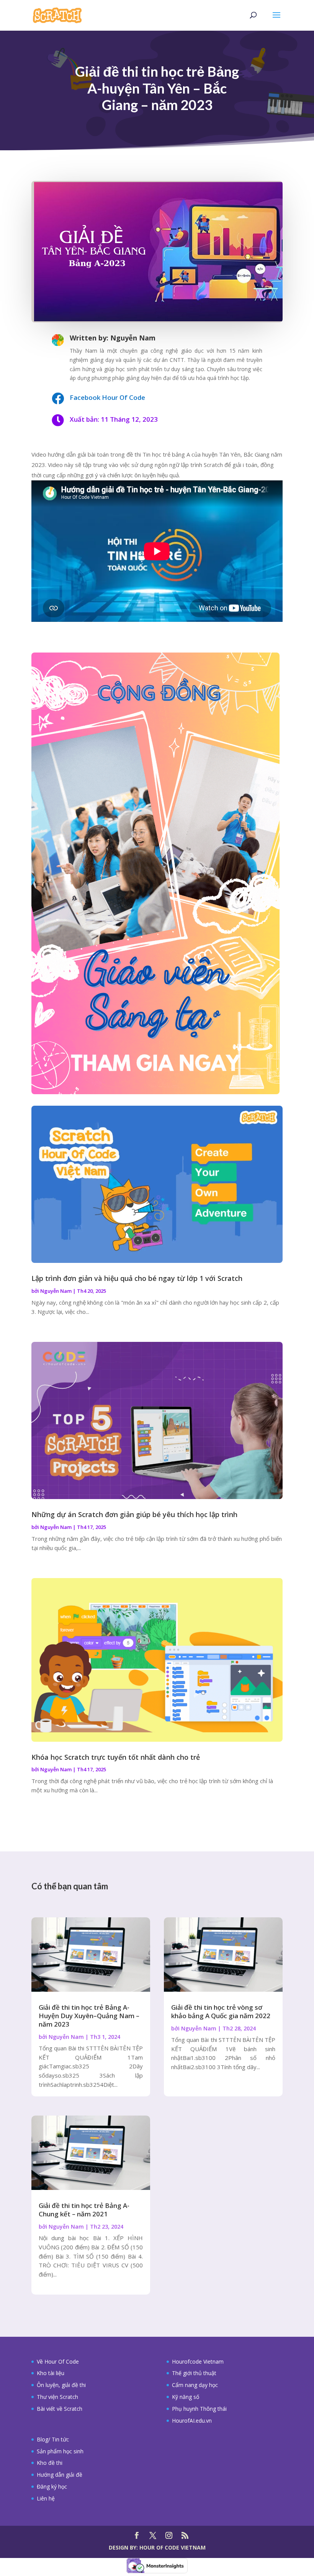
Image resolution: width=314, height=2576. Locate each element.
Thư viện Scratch (57, 2397)
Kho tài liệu (51, 2373)
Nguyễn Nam (56, 1291)
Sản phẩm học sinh (60, 2451)
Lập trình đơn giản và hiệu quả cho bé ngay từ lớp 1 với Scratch (137, 1278)
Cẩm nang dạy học (195, 2385)
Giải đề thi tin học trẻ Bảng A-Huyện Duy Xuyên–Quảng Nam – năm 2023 (89, 2016)
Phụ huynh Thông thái (199, 2409)
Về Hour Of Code (58, 2361)
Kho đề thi (50, 2463)
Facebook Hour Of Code (107, 397)
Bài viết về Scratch (60, 2409)
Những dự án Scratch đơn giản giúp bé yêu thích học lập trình (134, 1514)
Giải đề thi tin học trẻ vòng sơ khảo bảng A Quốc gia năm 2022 (221, 2011)
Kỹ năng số (186, 2397)
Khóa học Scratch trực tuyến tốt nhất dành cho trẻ (116, 1757)
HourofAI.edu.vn (192, 2421)
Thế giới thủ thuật (194, 2373)
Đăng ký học (52, 2486)
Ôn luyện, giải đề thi (61, 2385)
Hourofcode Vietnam (198, 2361)
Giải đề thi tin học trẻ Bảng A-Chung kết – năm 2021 (84, 2210)
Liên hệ (46, 2498)
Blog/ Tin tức (53, 2439)
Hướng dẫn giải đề (60, 2475)
